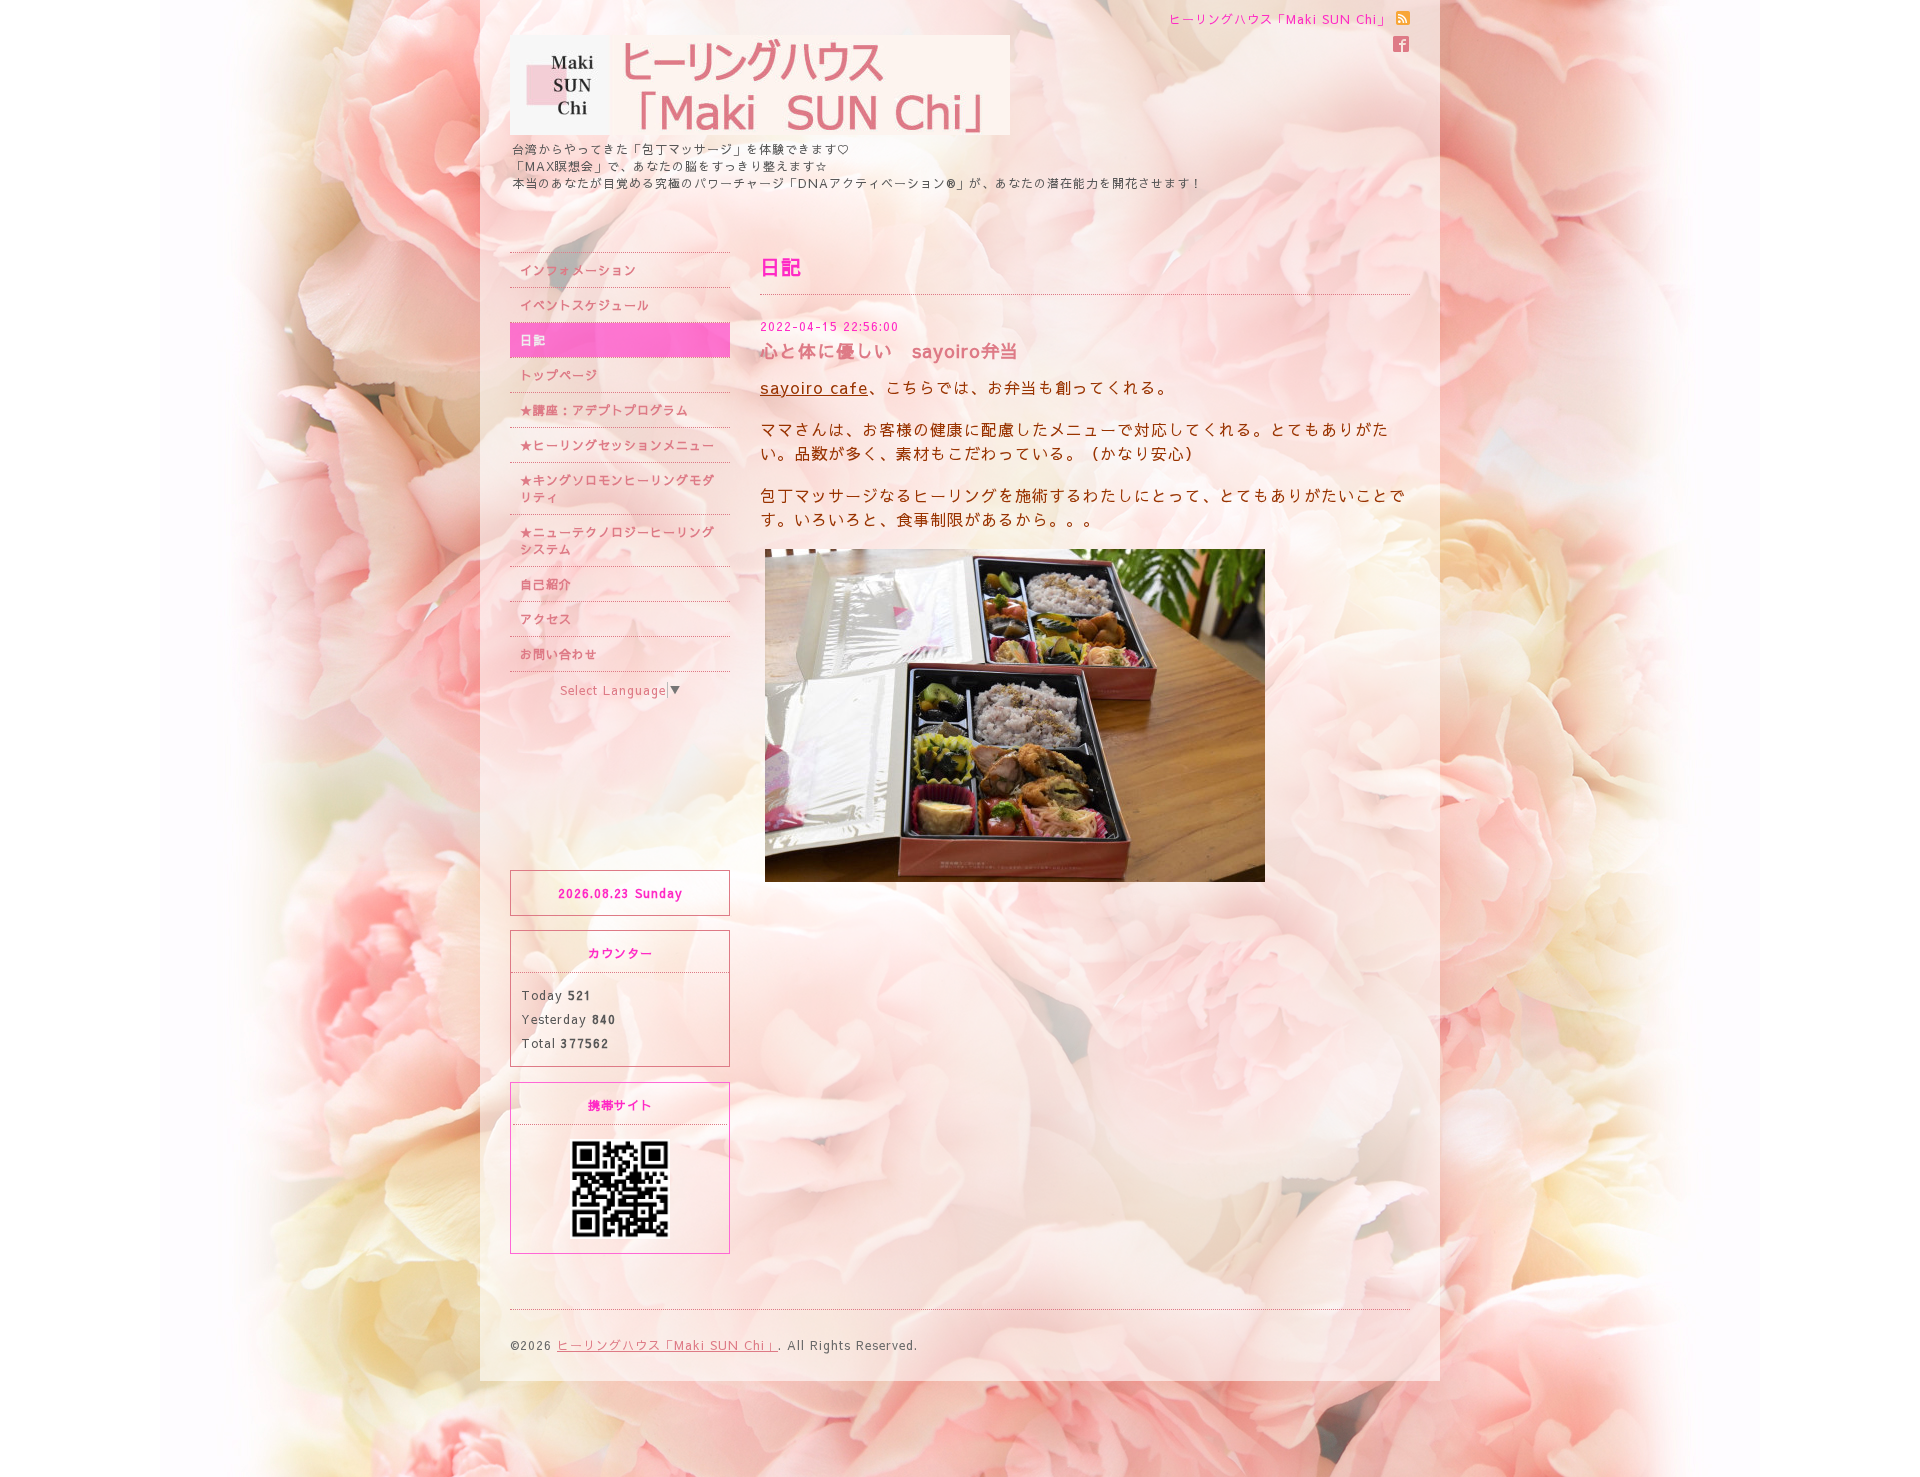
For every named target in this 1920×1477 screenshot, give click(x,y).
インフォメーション (578, 270)
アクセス (546, 619)
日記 (533, 340)
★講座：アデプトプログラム (604, 410)
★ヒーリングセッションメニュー (617, 445)
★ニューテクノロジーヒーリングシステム (617, 540)
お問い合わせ (559, 654)
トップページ (559, 375)
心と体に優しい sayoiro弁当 (889, 350)
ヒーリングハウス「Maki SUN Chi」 (667, 1345)
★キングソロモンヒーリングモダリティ (617, 488)
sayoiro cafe (814, 387)
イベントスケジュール (585, 305)
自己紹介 (546, 584)
